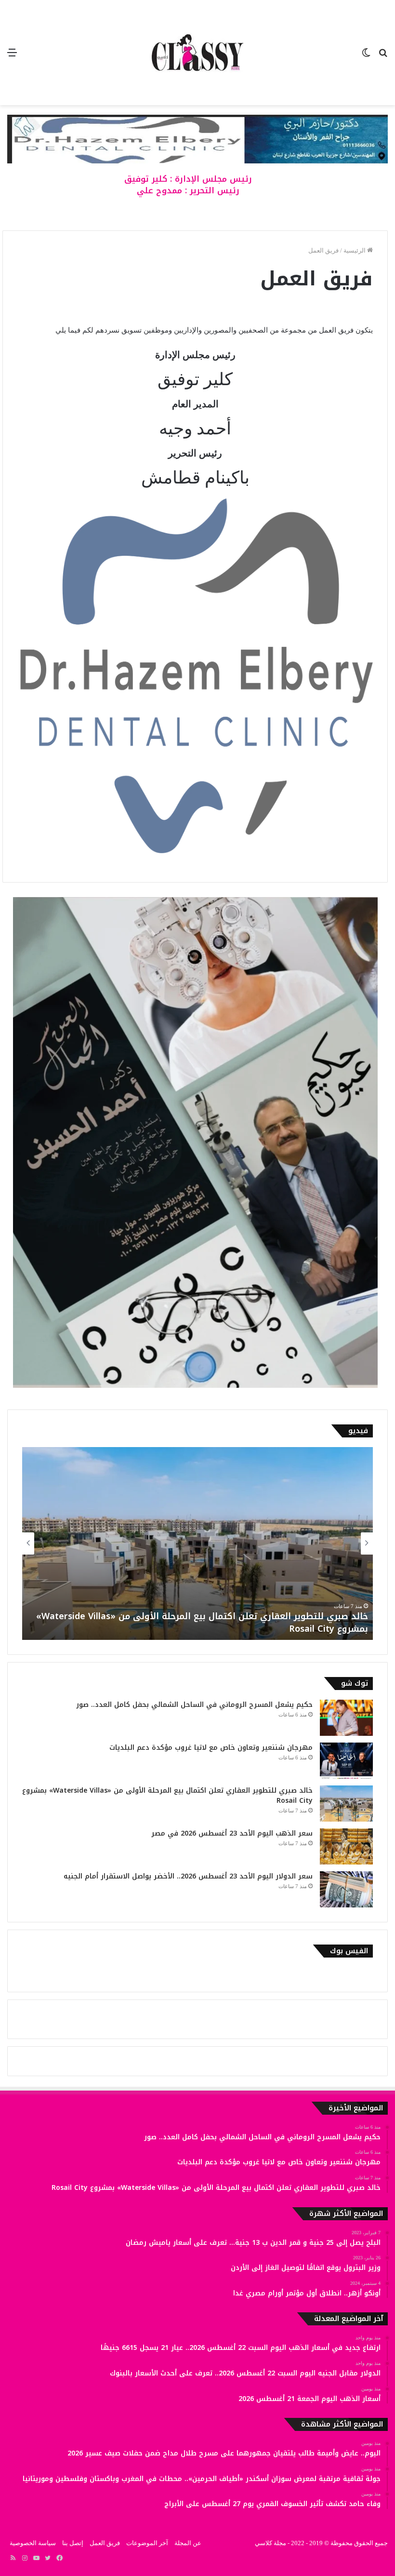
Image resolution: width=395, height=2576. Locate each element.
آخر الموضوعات (147, 2543)
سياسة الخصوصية (33, 2543)
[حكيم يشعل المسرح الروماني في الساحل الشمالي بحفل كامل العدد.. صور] (346, 1718)
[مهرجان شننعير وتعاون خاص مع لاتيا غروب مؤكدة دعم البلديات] (346, 1761)
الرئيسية (355, 250)
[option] (182, 1543)
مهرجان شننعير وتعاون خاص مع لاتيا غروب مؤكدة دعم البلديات (211, 1748)
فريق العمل (105, 2543)
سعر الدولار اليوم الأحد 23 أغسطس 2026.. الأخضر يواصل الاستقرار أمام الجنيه (188, 1876)
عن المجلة (188, 2543)
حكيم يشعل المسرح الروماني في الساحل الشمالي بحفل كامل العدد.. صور (194, 1705)
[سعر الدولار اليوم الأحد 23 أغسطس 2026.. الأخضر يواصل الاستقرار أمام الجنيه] (346, 1889)
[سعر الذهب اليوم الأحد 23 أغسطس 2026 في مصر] (346, 1846)
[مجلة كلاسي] (197, 53)
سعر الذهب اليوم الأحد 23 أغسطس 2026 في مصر (251, 1629)
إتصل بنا (73, 2543)
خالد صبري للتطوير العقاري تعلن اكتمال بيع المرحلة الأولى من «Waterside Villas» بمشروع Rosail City (167, 1796)
